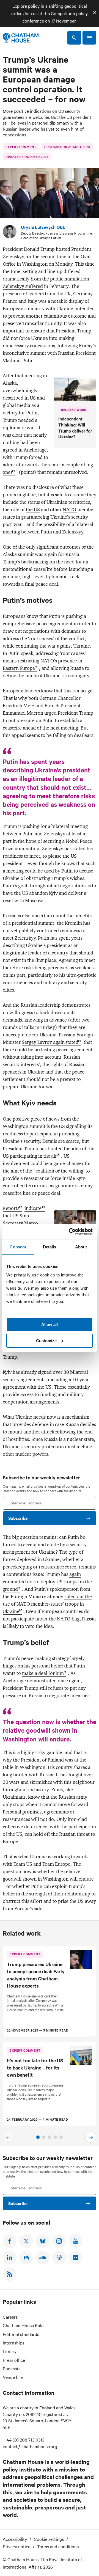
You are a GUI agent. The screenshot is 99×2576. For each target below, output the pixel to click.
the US (33, 510)
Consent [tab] (18, 1247)
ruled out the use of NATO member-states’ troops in (47, 1604)
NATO (70, 510)
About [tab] (81, 1247)
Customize (46, 1341)
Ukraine (29, 1087)
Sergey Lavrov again (50, 1042)
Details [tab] (50, 1247)
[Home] (21, 38)
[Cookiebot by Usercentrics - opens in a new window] (70, 1232)
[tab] (38, 2137)
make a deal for (43, 1673)
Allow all (50, 1324)
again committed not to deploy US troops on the (47, 1582)
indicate (34, 1208)
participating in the (33, 1156)
